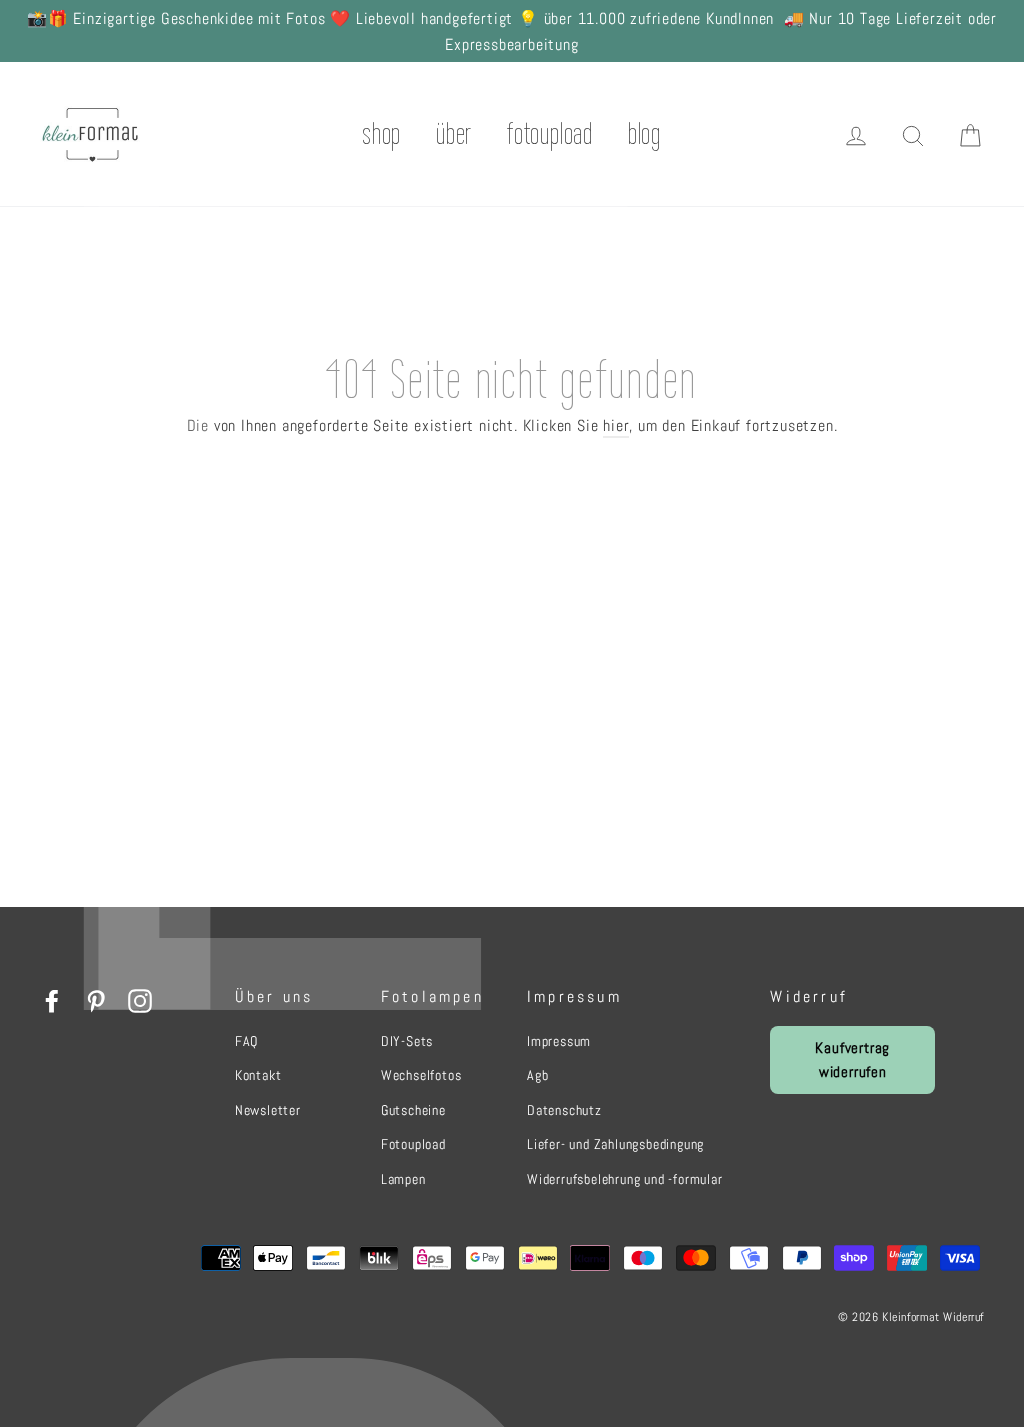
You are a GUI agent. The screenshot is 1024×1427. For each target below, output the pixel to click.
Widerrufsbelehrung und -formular (625, 1179)
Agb (537, 1075)
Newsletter (268, 1110)
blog (644, 133)
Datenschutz (564, 1110)
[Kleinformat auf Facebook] (52, 1000)
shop (382, 133)
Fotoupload (413, 1144)
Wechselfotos (421, 1075)
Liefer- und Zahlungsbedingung (615, 1144)
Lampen (403, 1179)
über (454, 133)
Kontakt (258, 1075)
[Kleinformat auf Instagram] (140, 1000)
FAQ (246, 1041)
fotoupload (550, 133)
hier (616, 425)
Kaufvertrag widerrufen (852, 1059)
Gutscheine (413, 1110)
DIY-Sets (407, 1041)
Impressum (559, 1041)
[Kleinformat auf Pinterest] (96, 1000)
